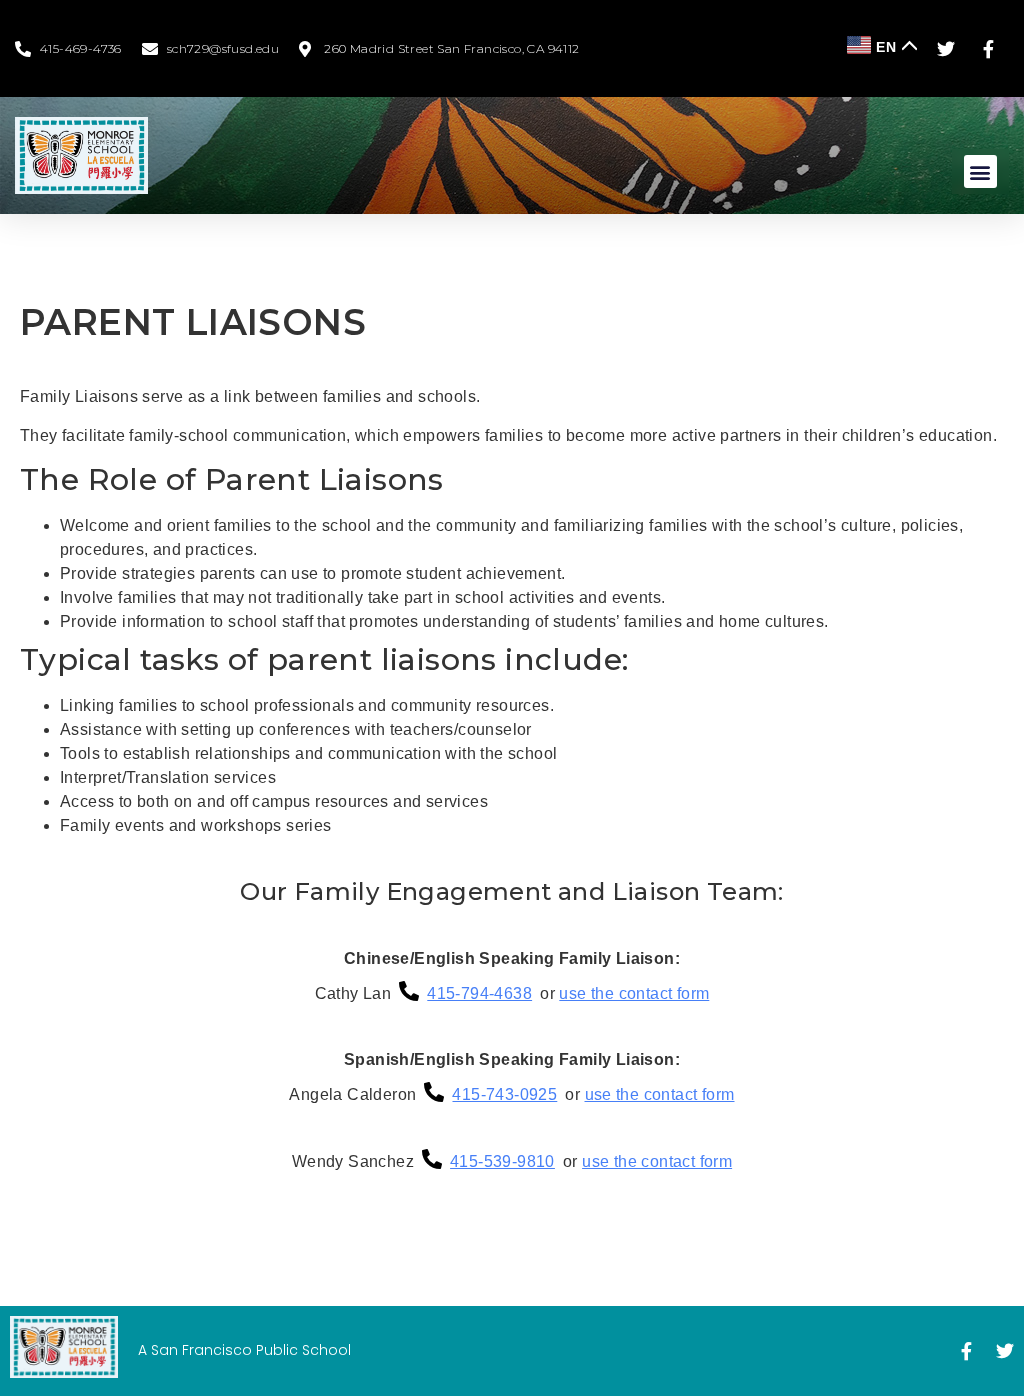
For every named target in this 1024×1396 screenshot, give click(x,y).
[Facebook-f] (966, 1351)
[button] (980, 171)
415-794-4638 (479, 993)
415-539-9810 (502, 1161)
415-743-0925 (504, 1094)
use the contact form (634, 993)
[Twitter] (1005, 1351)
